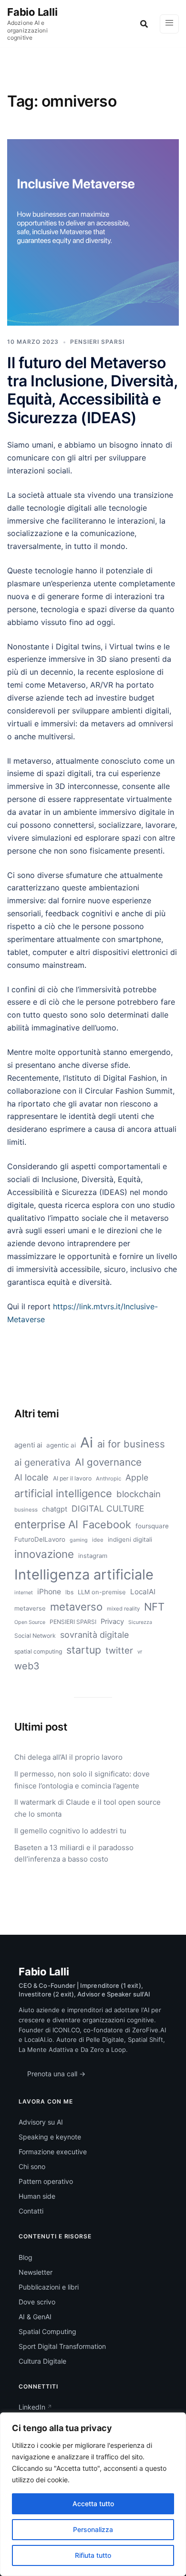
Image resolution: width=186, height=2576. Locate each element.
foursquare (152, 1526)
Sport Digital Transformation (62, 2346)
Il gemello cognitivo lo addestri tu (70, 1831)
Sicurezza (140, 1622)
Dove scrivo (37, 2302)
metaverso (76, 1607)
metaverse (30, 1608)
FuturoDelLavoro (40, 1539)
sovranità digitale (94, 1635)
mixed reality (123, 1609)
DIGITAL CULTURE (108, 1508)
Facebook (107, 1524)
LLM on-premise (102, 1592)
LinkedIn (32, 2407)
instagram (93, 1556)
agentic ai (61, 1445)
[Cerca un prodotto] (144, 24)
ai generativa (42, 1462)
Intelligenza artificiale (84, 1574)
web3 (27, 1666)
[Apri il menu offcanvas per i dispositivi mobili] (169, 24)
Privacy (112, 1622)
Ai (87, 1442)
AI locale (31, 1477)
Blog (26, 2257)
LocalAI (143, 1592)
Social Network (35, 1636)
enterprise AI (46, 1524)
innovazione (44, 1554)
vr (140, 1652)
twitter (119, 1650)
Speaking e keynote (50, 2137)
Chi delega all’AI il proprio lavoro (68, 1757)
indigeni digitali (130, 1539)
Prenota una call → (56, 2074)
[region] (93, 2494)
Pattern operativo (46, 2181)
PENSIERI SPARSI (97, 342)
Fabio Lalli (32, 12)
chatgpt (55, 1509)
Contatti (31, 2211)
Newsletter (36, 2272)
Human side (37, 2196)
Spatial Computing (47, 2331)
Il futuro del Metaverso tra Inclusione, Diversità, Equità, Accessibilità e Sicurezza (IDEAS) (92, 390)
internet (24, 1593)
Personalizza (93, 2529)
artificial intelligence (63, 1493)
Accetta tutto (93, 2504)
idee (98, 1540)
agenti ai (28, 1445)
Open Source (30, 1622)
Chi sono (32, 2166)
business (26, 1510)
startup (84, 1650)
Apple (137, 1477)
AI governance (108, 1462)
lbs (69, 1592)
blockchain (139, 1494)
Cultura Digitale (42, 2361)
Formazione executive (53, 2152)
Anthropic (108, 1479)
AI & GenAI (35, 2317)
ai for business (131, 1444)
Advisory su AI (41, 2122)
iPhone (49, 1592)
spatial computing (38, 1651)
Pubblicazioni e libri (49, 2287)
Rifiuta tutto (93, 2555)
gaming (79, 1540)
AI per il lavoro (72, 1478)
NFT (154, 1607)
